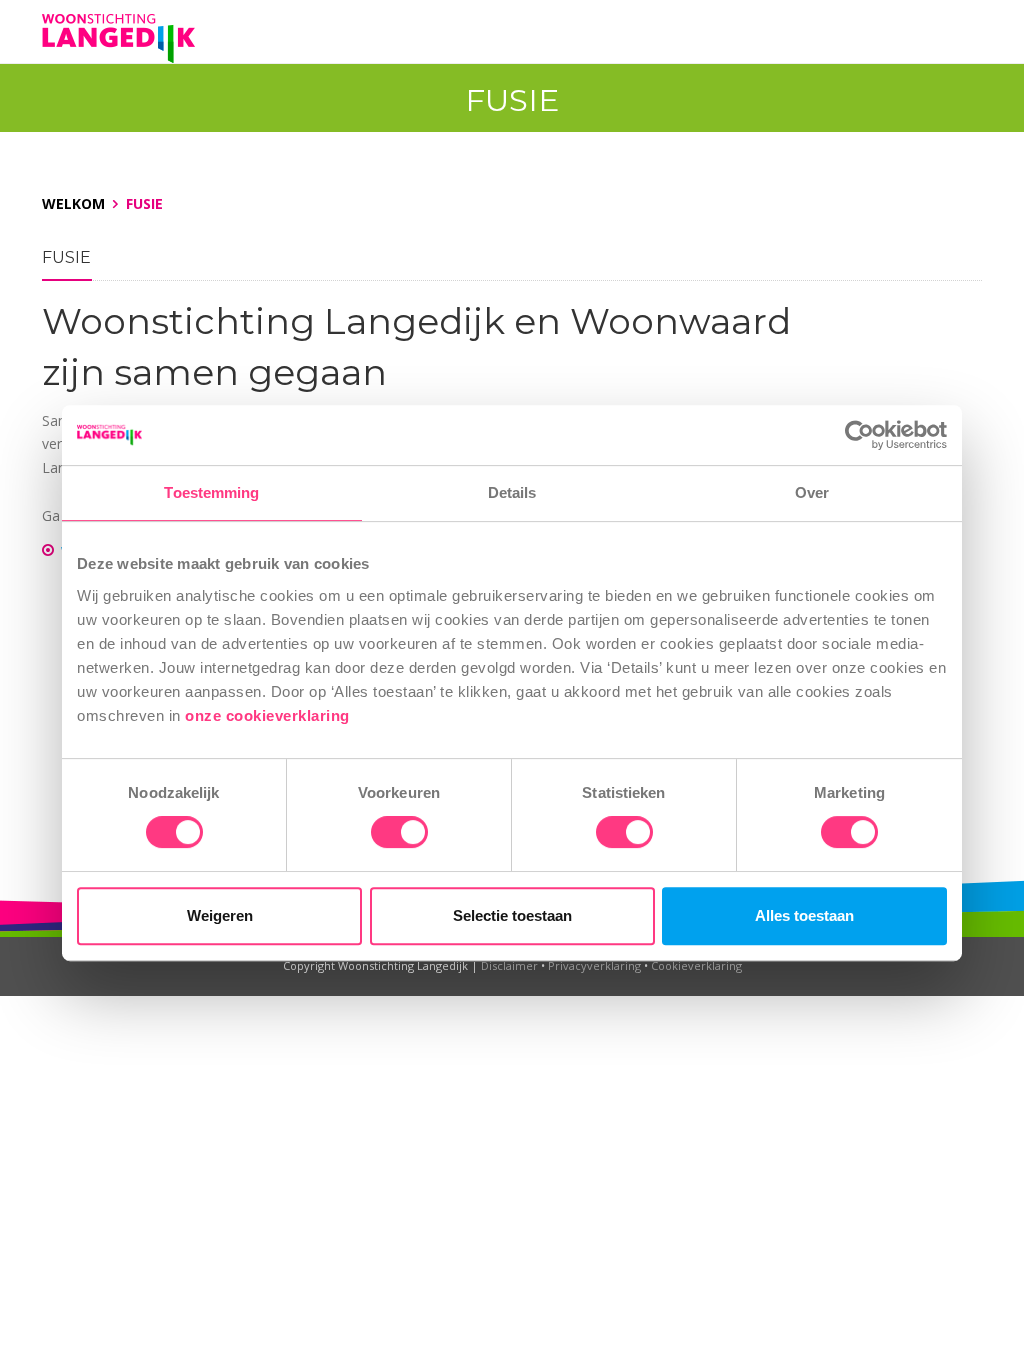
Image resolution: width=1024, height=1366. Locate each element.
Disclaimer (509, 965)
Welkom (73, 203)
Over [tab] (812, 492)
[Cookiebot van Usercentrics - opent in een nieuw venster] (859, 435)
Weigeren (220, 915)
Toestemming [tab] (211, 492)
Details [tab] (512, 492)
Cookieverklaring (696, 965)
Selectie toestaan (512, 915)
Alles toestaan (804, 915)
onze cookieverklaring (269, 715)
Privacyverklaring (594, 965)
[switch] (399, 832)
